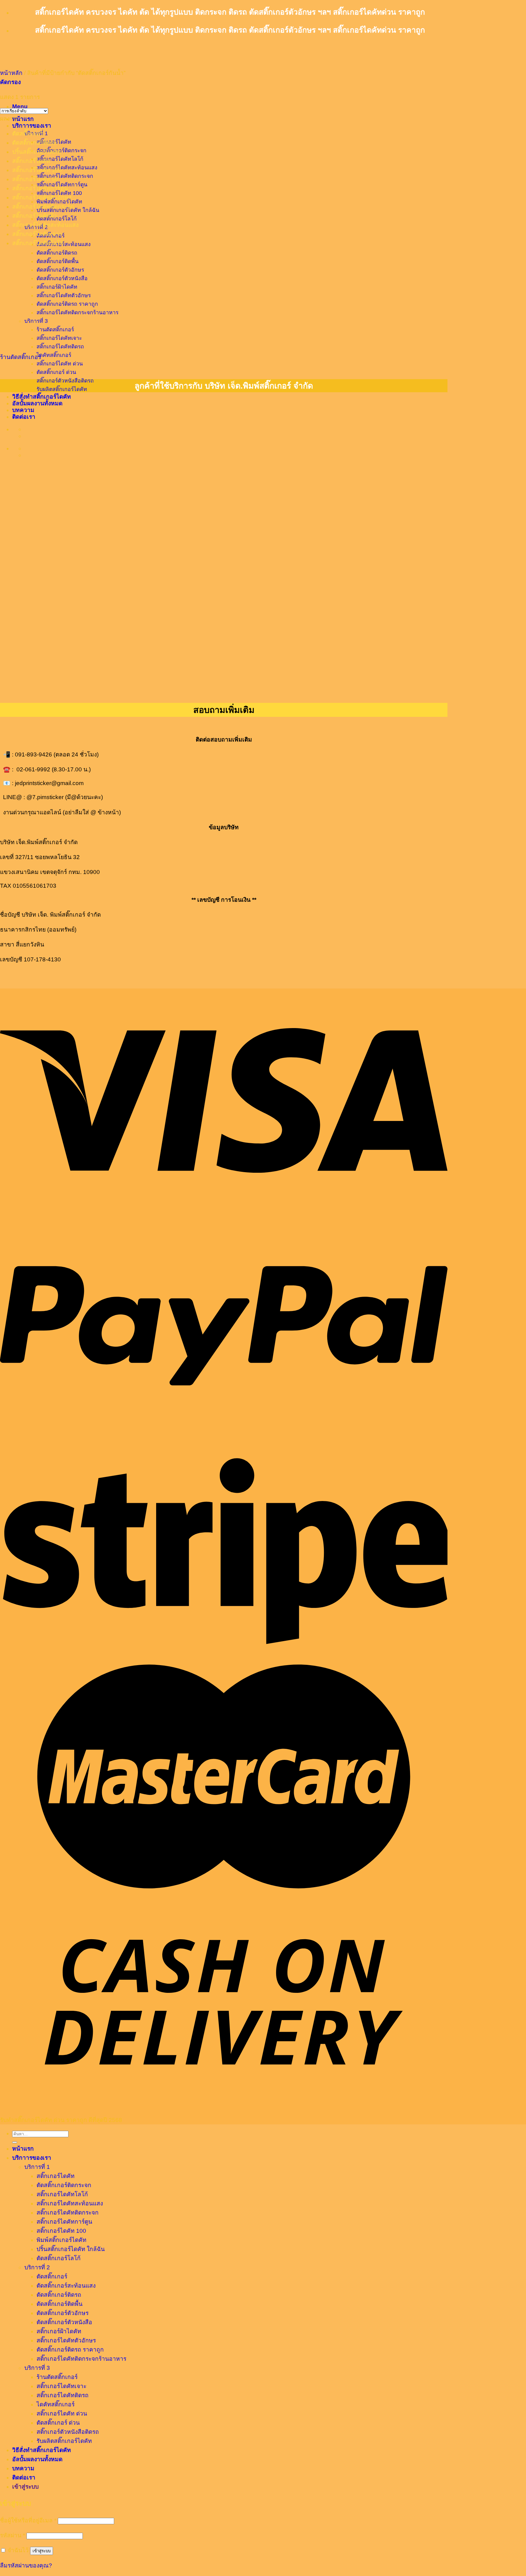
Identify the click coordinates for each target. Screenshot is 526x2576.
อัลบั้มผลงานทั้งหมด (37, 403)
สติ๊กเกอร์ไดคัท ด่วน (60, 364)
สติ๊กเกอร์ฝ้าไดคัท (59, 2331)
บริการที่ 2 (37, 2267)
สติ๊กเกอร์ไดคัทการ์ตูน (40, 188)
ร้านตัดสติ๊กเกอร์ (21, 357)
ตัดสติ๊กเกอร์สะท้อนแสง (64, 244)
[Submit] (15, 2142)
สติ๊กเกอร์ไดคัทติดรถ (60, 347)
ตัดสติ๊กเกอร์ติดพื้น (60, 2304)
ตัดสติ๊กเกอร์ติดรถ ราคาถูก (70, 2350)
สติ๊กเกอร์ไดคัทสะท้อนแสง (67, 167)
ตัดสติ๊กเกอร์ (28, 134)
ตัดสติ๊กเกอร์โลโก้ (59, 2258)
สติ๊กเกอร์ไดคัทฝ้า (35, 216)
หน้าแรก (23, 119)
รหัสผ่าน (12, 2535)
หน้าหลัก (11, 73)
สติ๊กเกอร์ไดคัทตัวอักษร (42, 197)
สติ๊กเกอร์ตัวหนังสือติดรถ (65, 381)
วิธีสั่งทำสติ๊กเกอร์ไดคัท (42, 397)
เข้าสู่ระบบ (42, 2551)
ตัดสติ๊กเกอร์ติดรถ (57, 253)
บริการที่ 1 (37, 2167)
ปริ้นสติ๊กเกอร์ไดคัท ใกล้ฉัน (71, 2249)
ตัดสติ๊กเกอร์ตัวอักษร (63, 2313)
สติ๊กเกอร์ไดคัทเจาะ (37, 234)
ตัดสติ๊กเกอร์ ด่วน (56, 372)
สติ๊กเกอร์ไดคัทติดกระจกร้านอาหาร (81, 2359)
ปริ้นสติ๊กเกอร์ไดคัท (37, 152)
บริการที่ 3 (37, 2368)
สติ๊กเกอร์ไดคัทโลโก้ (60, 159)
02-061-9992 (33, 769)
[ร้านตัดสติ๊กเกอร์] (61, 343)
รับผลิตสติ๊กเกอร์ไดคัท (62, 389)
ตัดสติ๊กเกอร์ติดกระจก (61, 150)
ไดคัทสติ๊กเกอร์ (54, 355)
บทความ (23, 2468)
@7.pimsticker (45, 797)
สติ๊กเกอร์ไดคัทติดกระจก (65, 176)
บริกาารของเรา (32, 126)
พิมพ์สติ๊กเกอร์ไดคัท (61, 2240)
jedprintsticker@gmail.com (49, 783)
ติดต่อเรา (24, 2477)
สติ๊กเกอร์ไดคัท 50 (35, 179)
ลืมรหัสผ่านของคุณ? (26, 2565)
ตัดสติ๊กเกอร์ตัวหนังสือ (64, 2322)
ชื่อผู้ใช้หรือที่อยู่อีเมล (28, 2520)
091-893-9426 (33, 754)
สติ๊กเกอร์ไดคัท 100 (37, 170)
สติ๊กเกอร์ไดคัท (31, 161)
